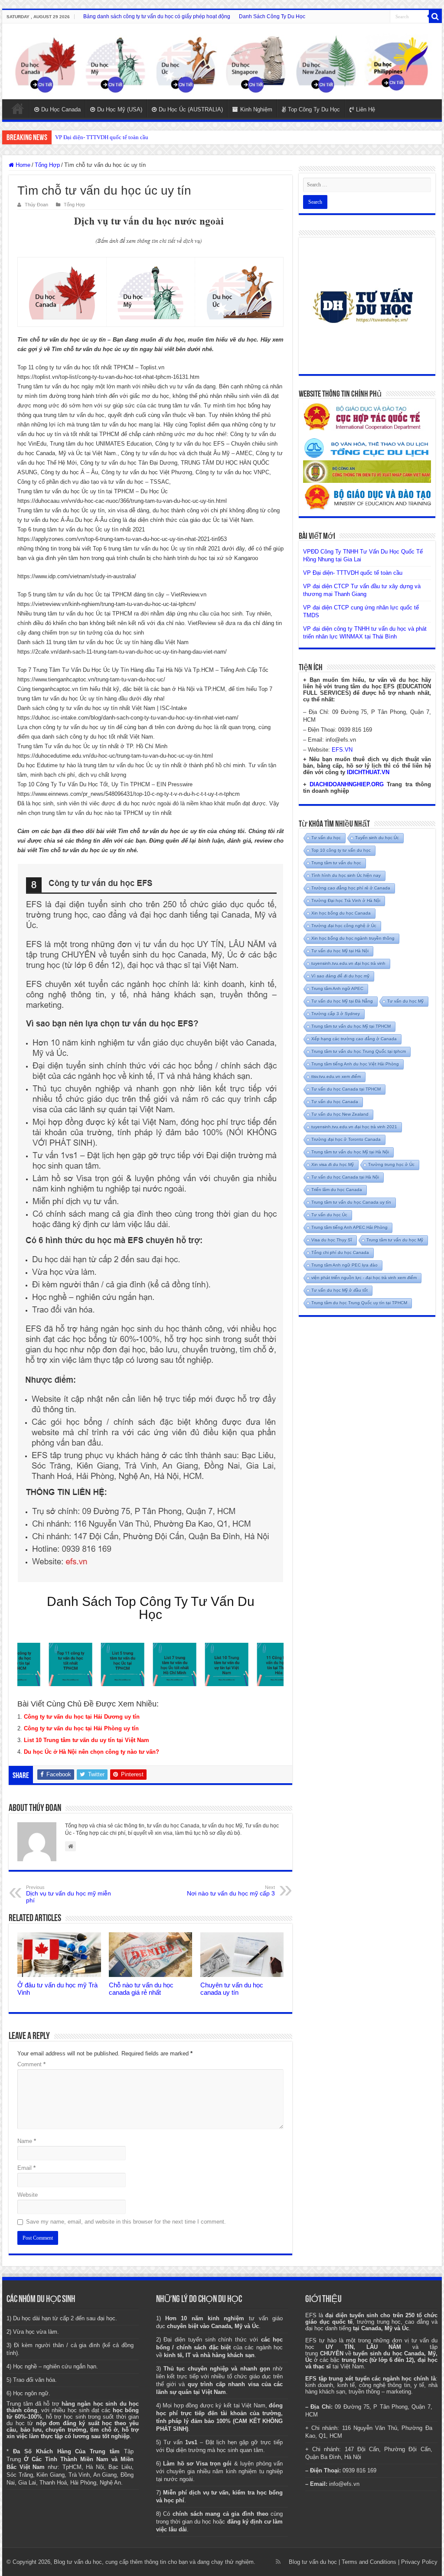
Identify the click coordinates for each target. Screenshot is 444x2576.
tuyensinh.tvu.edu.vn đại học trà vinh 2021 (354, 1127)
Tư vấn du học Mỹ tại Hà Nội (340, 951)
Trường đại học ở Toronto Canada (346, 1139)
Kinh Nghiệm (256, 109)
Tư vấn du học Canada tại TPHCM (346, 1089)
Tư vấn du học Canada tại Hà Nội (345, 1177)
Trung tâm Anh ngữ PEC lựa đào (344, 1265)
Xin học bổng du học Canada (341, 913)
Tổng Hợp (47, 165)
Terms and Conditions (369, 2562)
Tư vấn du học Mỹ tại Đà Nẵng (342, 1001)
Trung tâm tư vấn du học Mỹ (395, 1240)
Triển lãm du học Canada (337, 1190)
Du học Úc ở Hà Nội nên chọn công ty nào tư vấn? (91, 1752)
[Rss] (278, 2562)
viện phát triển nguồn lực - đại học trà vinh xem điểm (364, 1278)
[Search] (435, 16)
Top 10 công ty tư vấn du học (341, 850)
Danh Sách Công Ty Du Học (272, 16)
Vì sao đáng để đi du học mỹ (340, 976)
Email (26, 2168)
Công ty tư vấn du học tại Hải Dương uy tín (82, 1717)
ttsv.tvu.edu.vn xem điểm (336, 1076)
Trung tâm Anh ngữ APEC (337, 988)
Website (28, 2195)
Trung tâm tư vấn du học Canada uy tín (351, 1202)
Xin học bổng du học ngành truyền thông (353, 938)
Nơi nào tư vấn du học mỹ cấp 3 (231, 1891)
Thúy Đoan (36, 205)
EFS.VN (342, 750)
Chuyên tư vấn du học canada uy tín (232, 1989)
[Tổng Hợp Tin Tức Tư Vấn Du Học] (222, 61)
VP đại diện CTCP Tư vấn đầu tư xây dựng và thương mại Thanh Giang (139, 137)
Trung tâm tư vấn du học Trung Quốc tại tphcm (359, 1051)
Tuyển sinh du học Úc (377, 838)
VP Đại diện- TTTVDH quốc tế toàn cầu (353, 573)
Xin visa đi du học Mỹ (333, 1164)
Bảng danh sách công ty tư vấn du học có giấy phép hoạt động (157, 16)
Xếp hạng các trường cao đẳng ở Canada (354, 1039)
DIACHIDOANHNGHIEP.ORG (347, 784)
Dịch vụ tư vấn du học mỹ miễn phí (69, 1894)
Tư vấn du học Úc (329, 1215)
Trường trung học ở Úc (391, 1164)
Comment (31, 2064)
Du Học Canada (61, 109)
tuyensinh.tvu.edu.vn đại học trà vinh (348, 963)
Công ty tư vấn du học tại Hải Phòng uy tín (81, 1728)
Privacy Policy (419, 2562)
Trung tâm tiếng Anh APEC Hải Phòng (349, 1227)
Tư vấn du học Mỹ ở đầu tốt (340, 1290)
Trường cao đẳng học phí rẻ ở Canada (351, 888)
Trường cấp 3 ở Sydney (336, 1014)
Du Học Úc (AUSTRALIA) (191, 109)
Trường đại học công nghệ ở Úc (344, 926)
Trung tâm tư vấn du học (336, 863)
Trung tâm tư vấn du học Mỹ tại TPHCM (351, 1026)
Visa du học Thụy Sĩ (332, 1240)
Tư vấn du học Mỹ (405, 1001)
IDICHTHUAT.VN (368, 772)
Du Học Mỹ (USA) (120, 109)
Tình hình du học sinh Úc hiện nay (346, 875)
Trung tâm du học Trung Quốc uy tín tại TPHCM (359, 1303)
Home (18, 108)
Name (27, 2141)
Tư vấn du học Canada (335, 1102)
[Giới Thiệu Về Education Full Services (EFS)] (150, 1223)
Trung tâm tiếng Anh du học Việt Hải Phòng (355, 1064)
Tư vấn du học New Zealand (340, 1114)
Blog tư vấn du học (313, 2562)
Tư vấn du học (326, 838)
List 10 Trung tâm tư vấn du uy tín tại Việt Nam (87, 1740)
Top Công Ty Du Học (314, 109)
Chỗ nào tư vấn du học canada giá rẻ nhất (141, 1989)
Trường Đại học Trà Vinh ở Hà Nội (346, 900)
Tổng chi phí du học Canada (340, 1252)
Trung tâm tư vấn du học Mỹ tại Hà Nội (350, 1152)
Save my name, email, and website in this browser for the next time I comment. (126, 2222)
